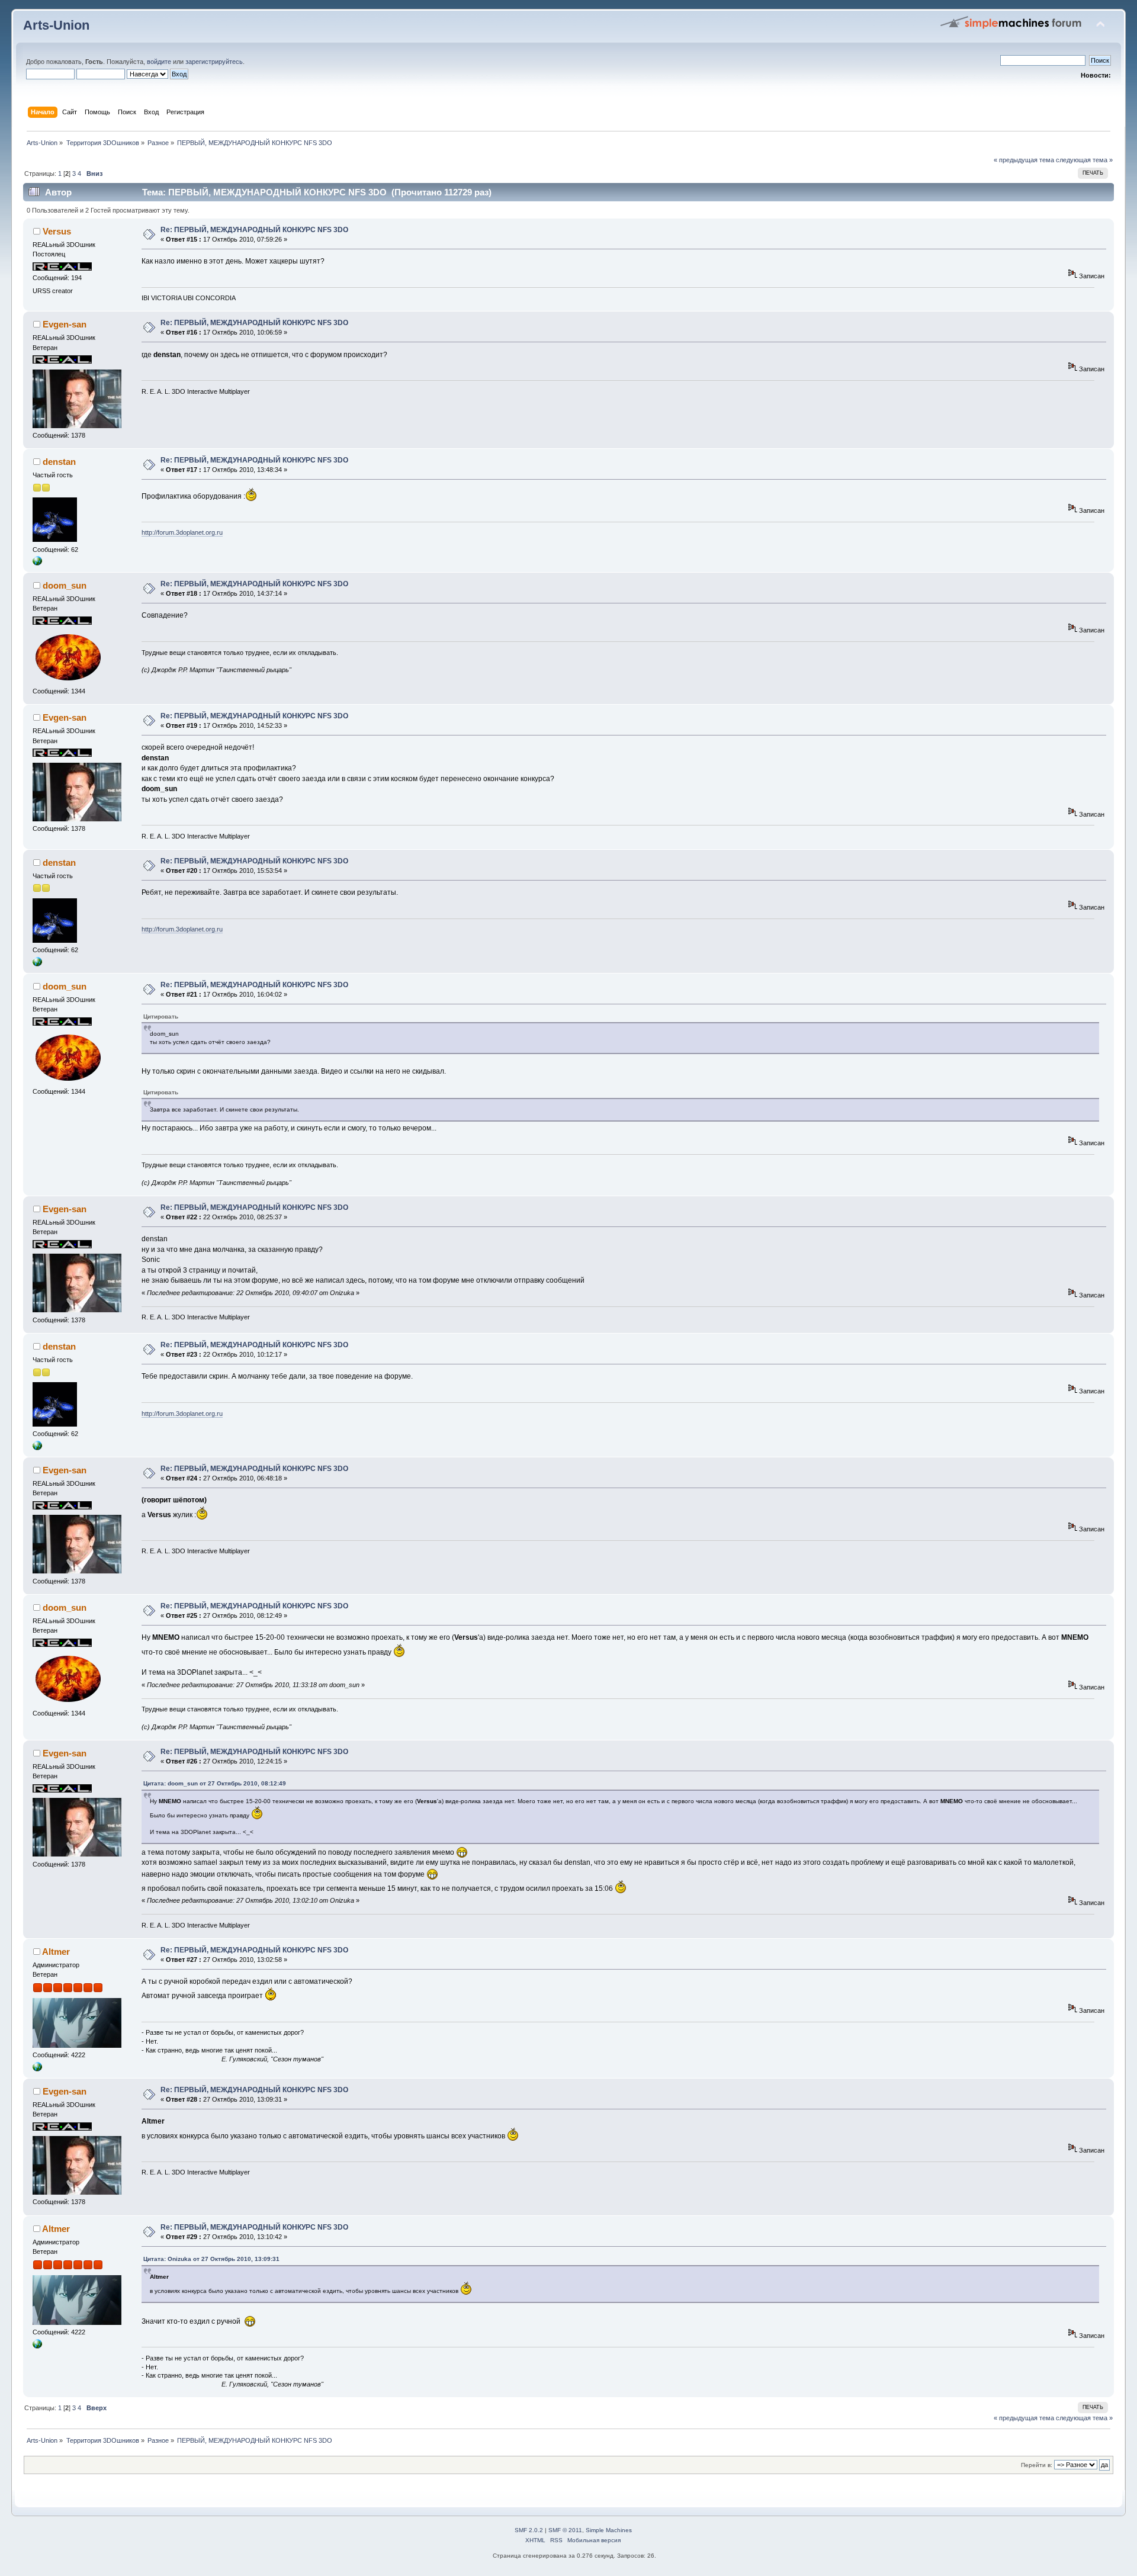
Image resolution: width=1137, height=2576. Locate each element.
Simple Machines (609, 2530)
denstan (59, 462)
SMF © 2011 (565, 2530)
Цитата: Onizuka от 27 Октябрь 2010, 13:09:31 (211, 2259)
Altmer (56, 1952)
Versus (57, 231)
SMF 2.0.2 (529, 2530)
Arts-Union (56, 25)
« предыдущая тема (1024, 160)
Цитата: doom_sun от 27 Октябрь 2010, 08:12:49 (215, 1783)
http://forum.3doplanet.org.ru (182, 532)
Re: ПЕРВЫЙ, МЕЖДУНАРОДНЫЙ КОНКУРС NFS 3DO (254, 230)
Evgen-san (65, 324)
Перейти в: (1037, 2465)
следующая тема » (1084, 160)
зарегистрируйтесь (214, 62)
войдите (159, 62)
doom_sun (65, 585)
